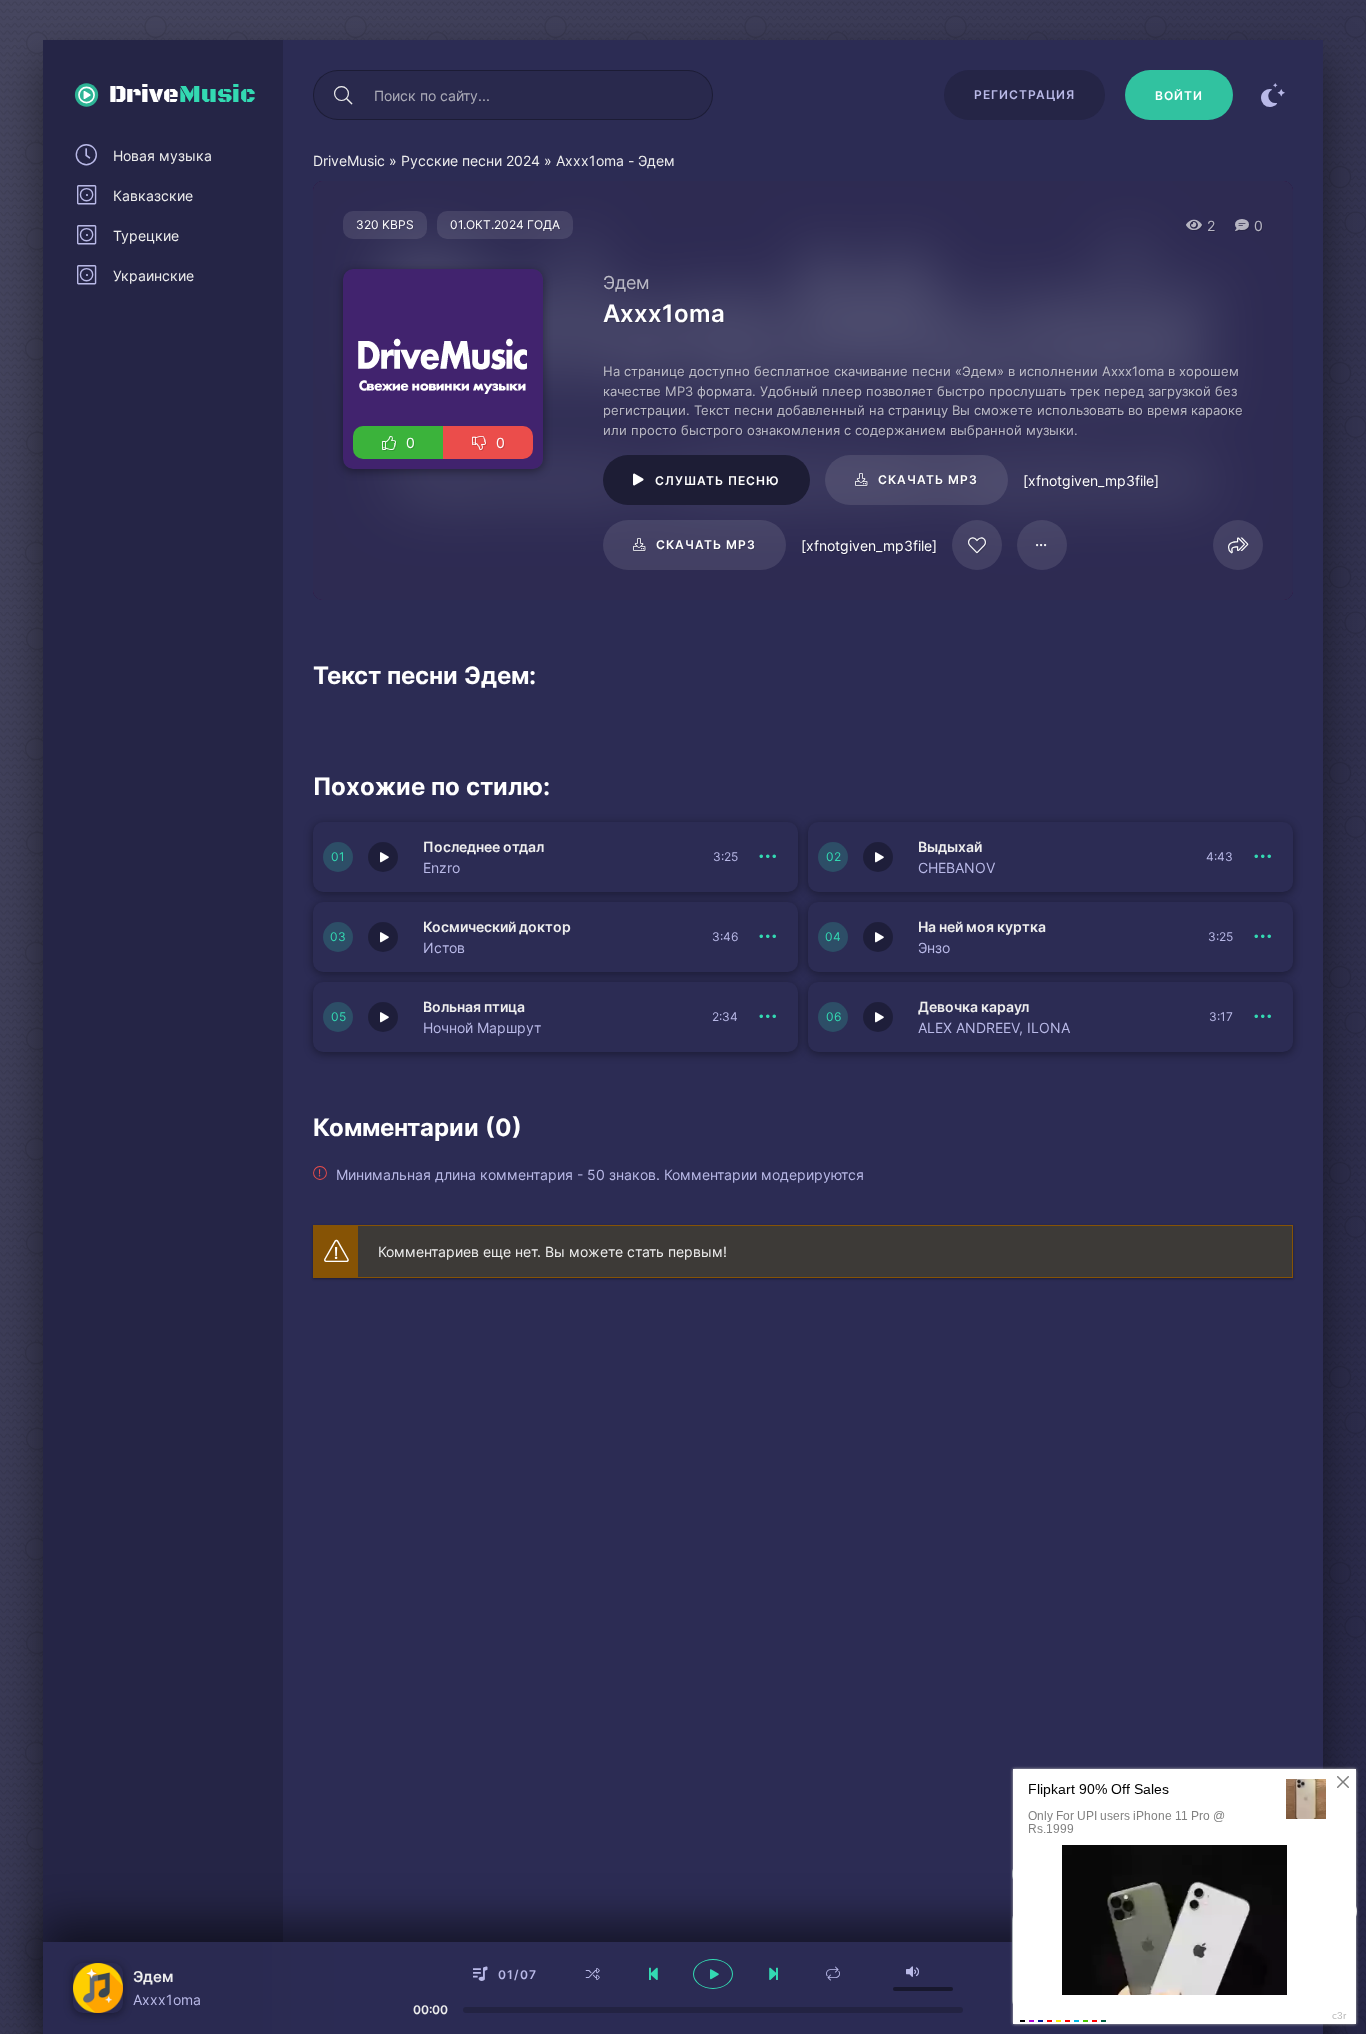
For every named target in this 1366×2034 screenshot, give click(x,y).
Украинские (153, 275)
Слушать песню (717, 480)
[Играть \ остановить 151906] (878, 857)
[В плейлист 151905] (768, 937)
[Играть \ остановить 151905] (383, 937)
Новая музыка (162, 155)
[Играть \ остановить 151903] (383, 1017)
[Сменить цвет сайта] (1273, 95)
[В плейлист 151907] (768, 857)
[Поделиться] (1238, 545)
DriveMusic (349, 160)
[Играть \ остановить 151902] (878, 1017)
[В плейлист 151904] (1263, 937)
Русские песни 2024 (470, 160)
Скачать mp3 (928, 479)
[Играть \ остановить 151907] (383, 857)
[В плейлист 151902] (1263, 1017)
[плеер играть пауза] (713, 1974)
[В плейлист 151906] (1263, 857)
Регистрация (1024, 94)
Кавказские (153, 195)
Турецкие (146, 235)
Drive (182, 95)
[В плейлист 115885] (1042, 545)
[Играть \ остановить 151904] (878, 937)
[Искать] (343, 95)
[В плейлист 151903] (768, 1017)
